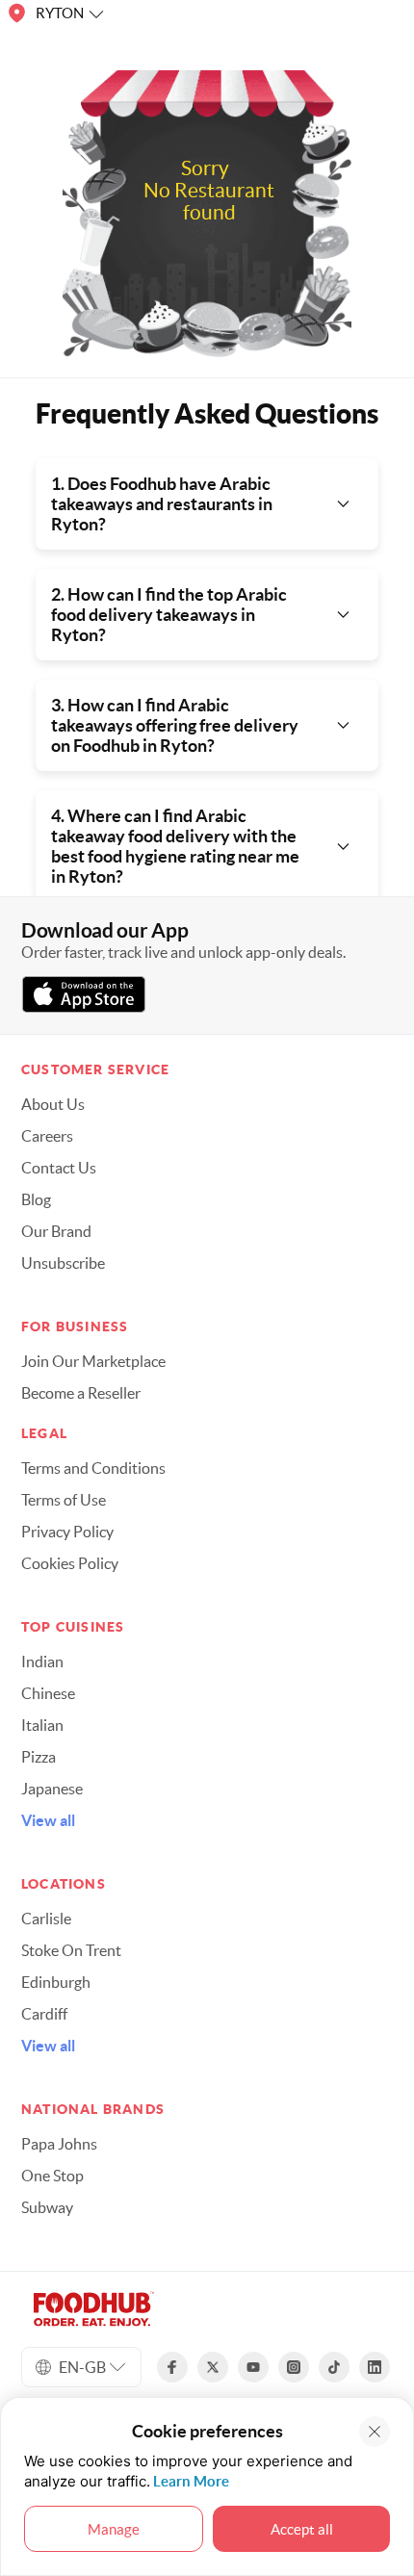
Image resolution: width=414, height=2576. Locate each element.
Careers (47, 1136)
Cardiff (44, 2014)
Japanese (52, 1789)
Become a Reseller (81, 1393)
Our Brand (56, 1231)
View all (48, 1820)
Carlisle (46, 1919)
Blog (36, 1199)
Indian (42, 1662)
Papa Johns (59, 2144)
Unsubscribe (63, 1263)
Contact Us (59, 1168)
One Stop (52, 2176)
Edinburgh (56, 1982)
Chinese (48, 1693)
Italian (42, 1725)
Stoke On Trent (71, 1950)
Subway (47, 2207)
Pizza (39, 1757)
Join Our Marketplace (93, 1361)
